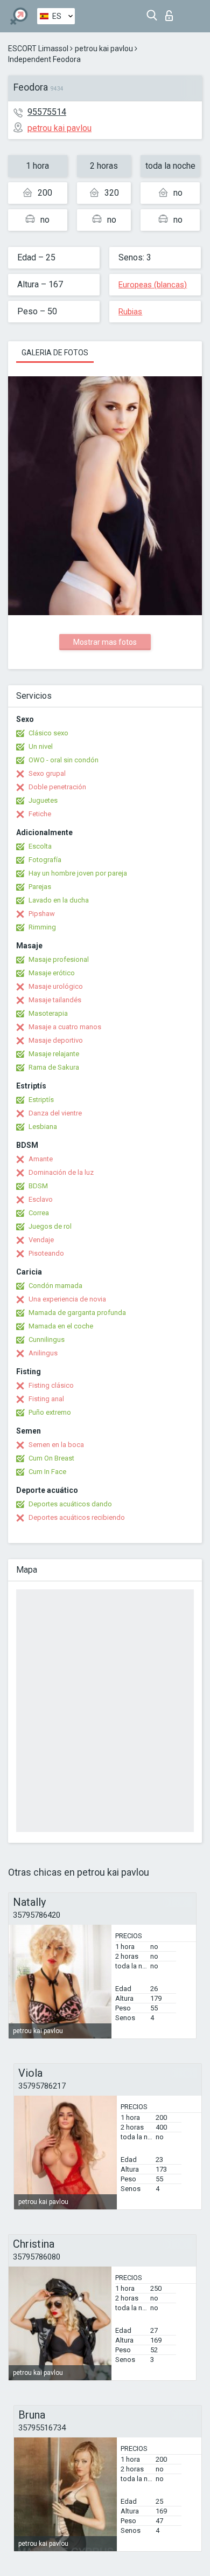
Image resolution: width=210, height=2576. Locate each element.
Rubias (130, 312)
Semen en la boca (56, 1445)
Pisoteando (46, 1253)
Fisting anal (46, 1399)
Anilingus (43, 1353)
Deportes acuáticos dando (70, 1504)
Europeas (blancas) (153, 285)
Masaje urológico (56, 986)
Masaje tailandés (55, 1000)
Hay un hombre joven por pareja (78, 873)
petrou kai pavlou (104, 49)
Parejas (40, 887)
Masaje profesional (59, 959)
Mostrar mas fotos (105, 642)
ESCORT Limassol (38, 49)
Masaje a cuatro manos (65, 1027)
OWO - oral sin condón (64, 760)
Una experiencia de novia (67, 1299)
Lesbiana (43, 1127)
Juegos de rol (50, 1226)
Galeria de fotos (55, 353)
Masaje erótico (52, 973)
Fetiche (40, 814)
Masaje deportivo (56, 1040)
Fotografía (45, 860)
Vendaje (41, 1240)
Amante (41, 1159)
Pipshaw (42, 914)
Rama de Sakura (54, 1067)
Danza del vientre (55, 1113)
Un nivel (41, 746)
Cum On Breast (51, 1458)
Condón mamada (55, 1286)
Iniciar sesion (171, 13)
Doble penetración (57, 787)
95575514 (47, 112)
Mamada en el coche (61, 1326)
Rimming (42, 927)
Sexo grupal (47, 773)
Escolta (40, 846)
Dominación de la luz (61, 1172)
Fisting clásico (51, 1385)
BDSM (38, 1186)
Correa (39, 1213)
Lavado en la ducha (59, 900)
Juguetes (43, 800)
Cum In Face (47, 1472)
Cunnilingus (47, 1339)
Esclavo (41, 1199)
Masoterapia (48, 1013)
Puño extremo (50, 1412)
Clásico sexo (48, 733)
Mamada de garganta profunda (77, 1313)
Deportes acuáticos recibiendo (77, 1517)
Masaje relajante (54, 1054)
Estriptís (41, 1100)
